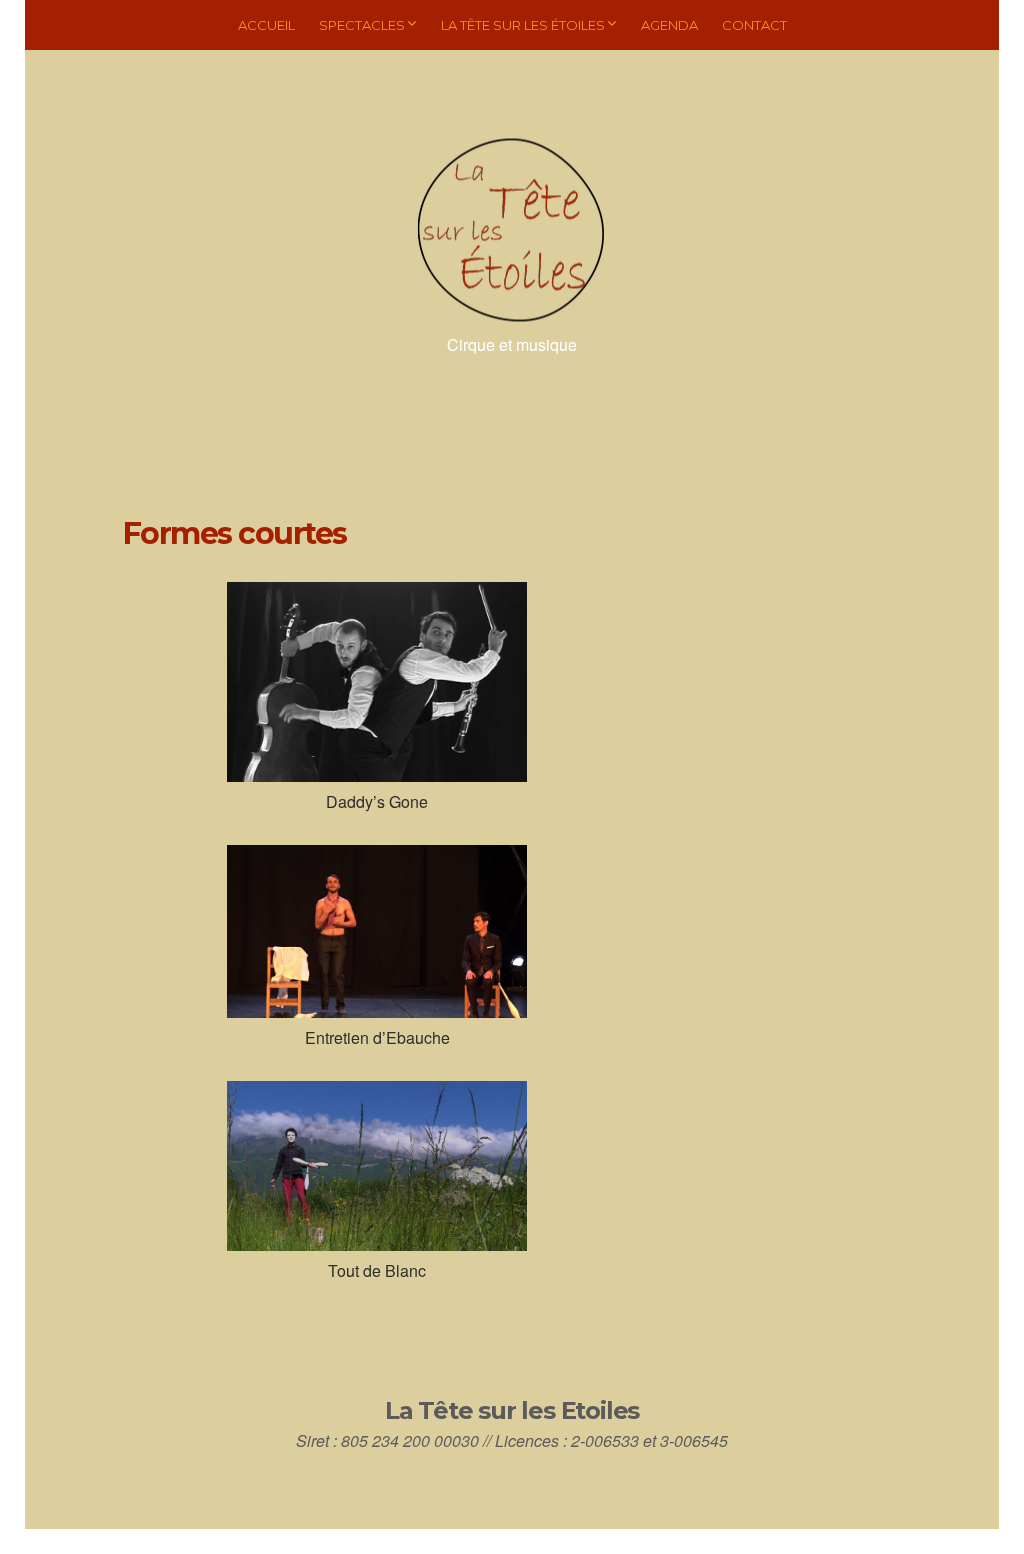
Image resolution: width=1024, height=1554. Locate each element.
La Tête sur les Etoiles (512, 1410)
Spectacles (362, 25)
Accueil (266, 25)
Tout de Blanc (377, 1270)
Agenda (669, 25)
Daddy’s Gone (377, 801)
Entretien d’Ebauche (377, 1037)
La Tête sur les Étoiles (523, 25)
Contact (754, 25)
